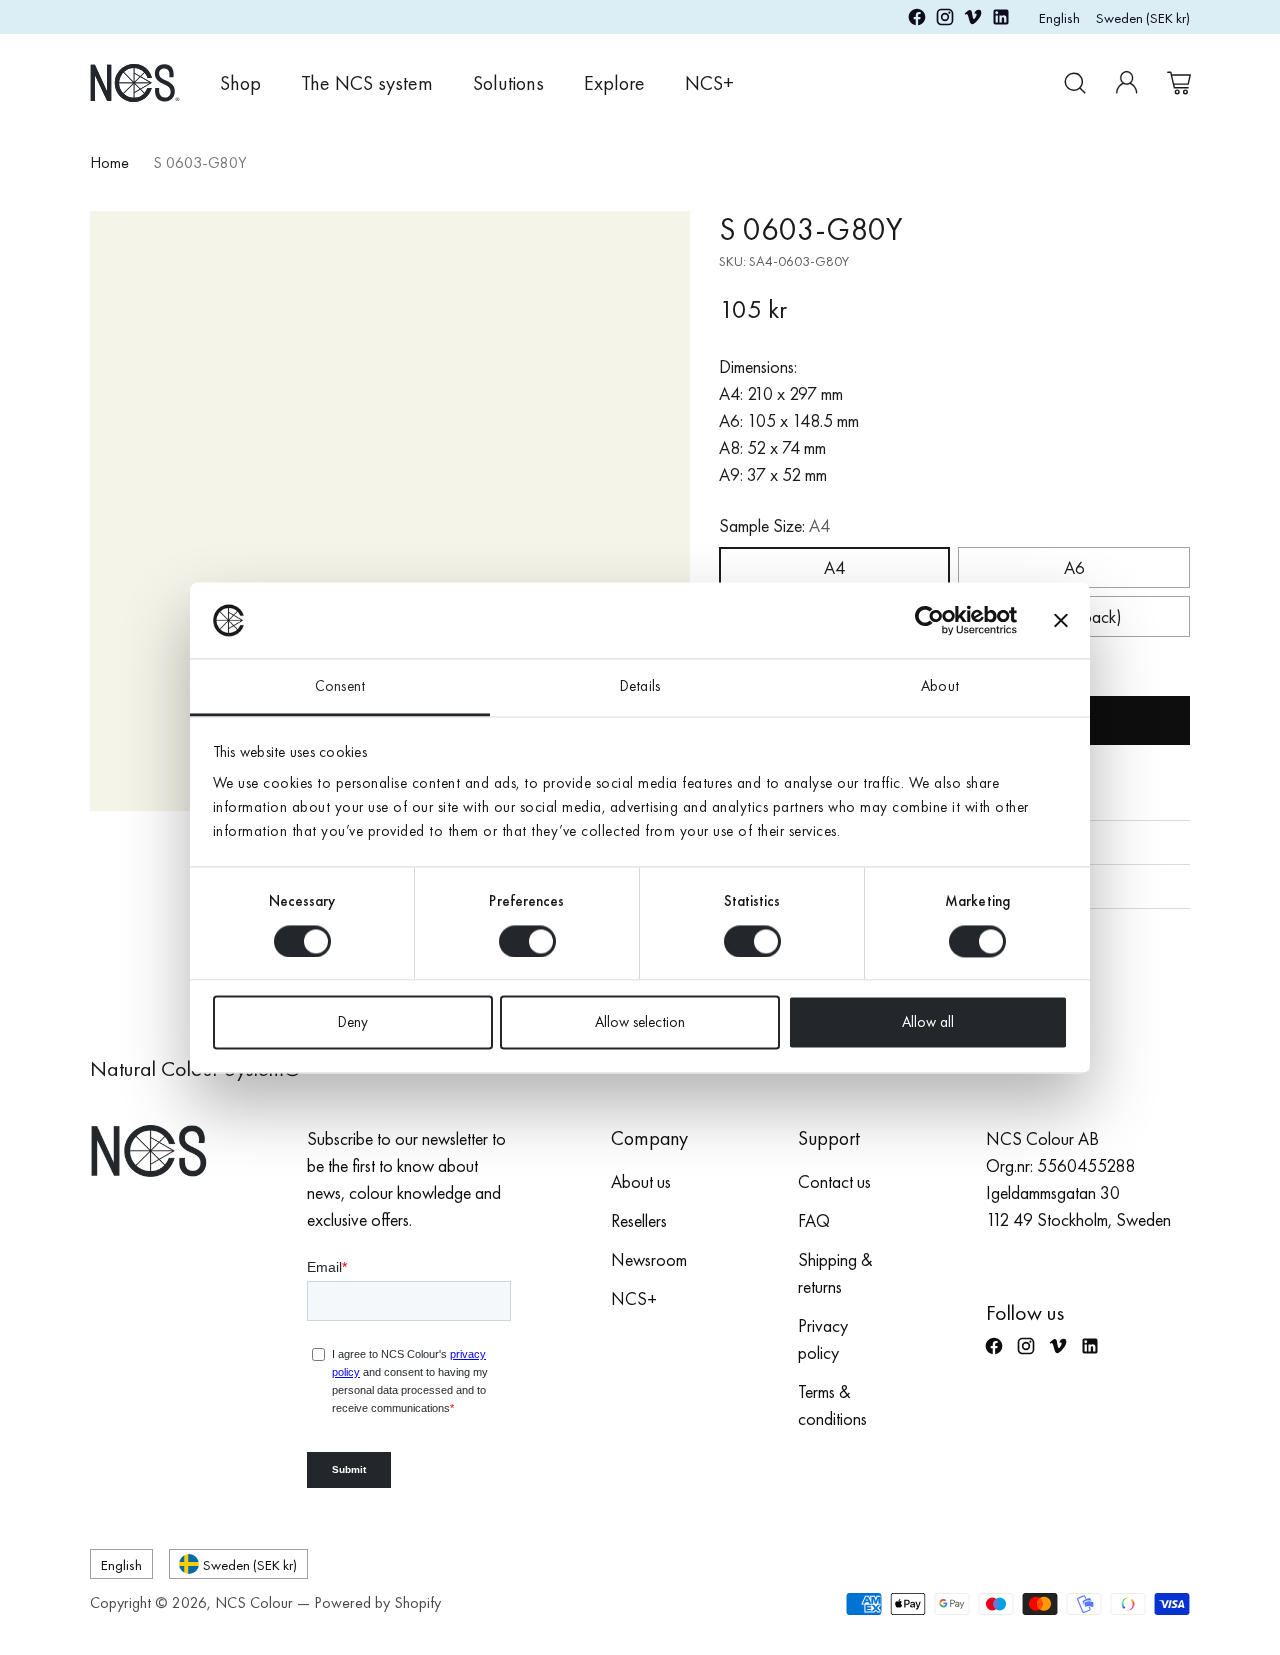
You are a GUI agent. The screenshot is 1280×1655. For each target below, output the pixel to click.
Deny (353, 1023)
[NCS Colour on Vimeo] (973, 20)
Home (109, 162)
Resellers (639, 1220)
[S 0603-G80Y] (390, 511)
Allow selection (640, 1023)
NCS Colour (254, 1602)
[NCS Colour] (135, 82)
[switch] (527, 941)
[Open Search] (1075, 83)
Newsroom (649, 1259)
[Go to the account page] (1127, 83)
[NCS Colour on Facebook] (917, 20)
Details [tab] (640, 687)
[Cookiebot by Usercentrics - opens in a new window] (929, 620)
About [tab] (940, 687)
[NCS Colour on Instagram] (945, 20)
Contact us (834, 1181)
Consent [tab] (340, 687)
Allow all (928, 1023)
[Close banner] (1061, 620)
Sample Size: (774, 525)
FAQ (814, 1220)
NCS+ (634, 1298)
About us (641, 1181)
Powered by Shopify (377, 1602)
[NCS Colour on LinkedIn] (1001, 20)
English (1059, 17)
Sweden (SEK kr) (1143, 17)
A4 (834, 567)
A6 (1074, 567)
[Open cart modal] (1179, 83)
